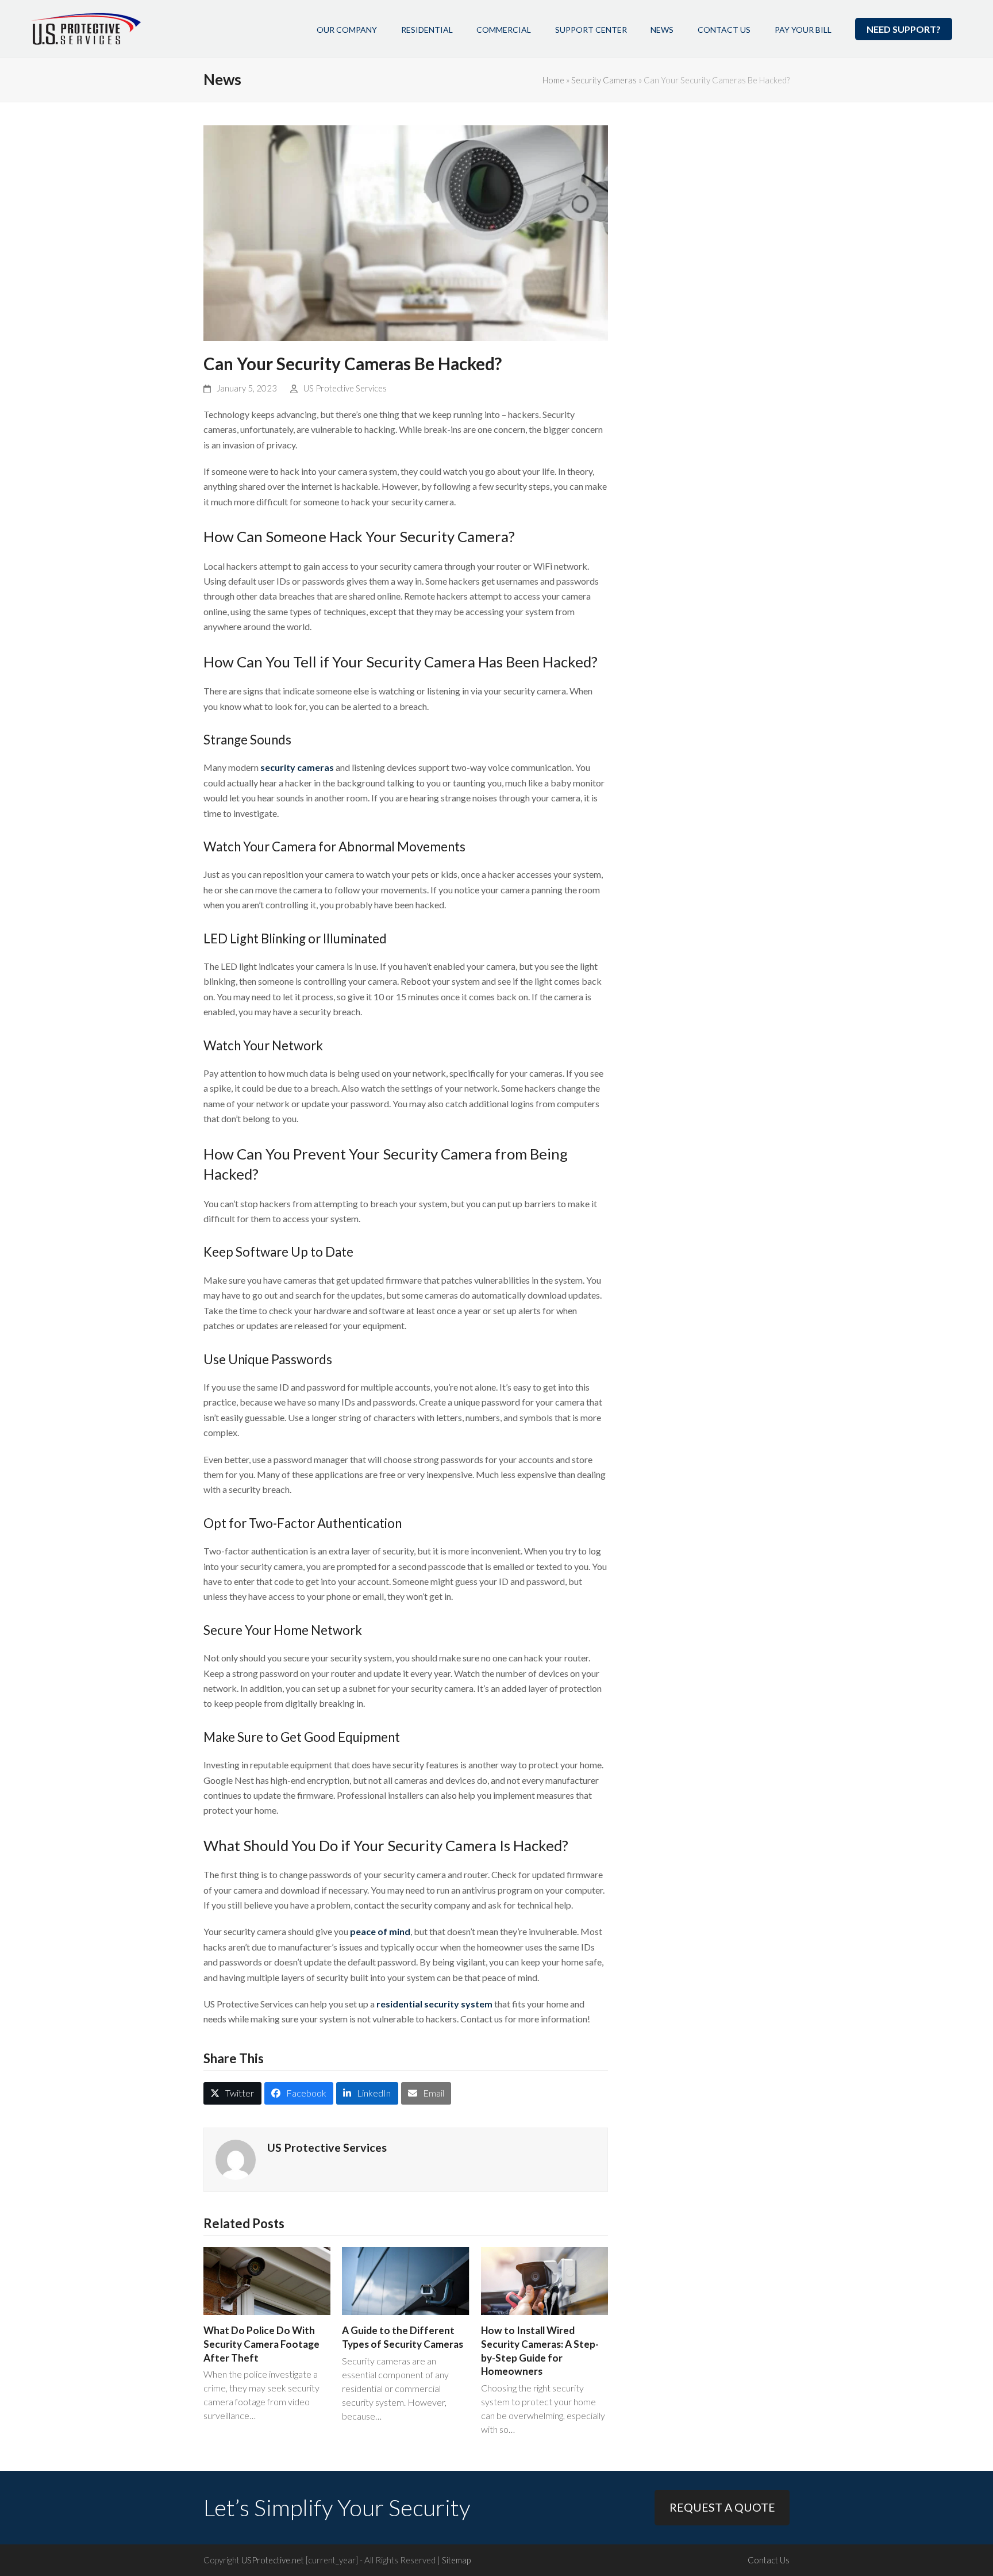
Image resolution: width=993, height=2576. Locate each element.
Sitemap (456, 2560)
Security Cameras (604, 80)
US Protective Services (345, 388)
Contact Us (769, 2560)
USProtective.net (273, 2560)
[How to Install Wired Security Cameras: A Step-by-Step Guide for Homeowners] (544, 2280)
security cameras (297, 767)
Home (553, 80)
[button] (232, 2093)
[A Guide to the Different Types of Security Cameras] (405, 2280)
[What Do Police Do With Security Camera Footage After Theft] (267, 2280)
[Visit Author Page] (236, 2158)
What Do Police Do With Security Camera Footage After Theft (261, 2344)
